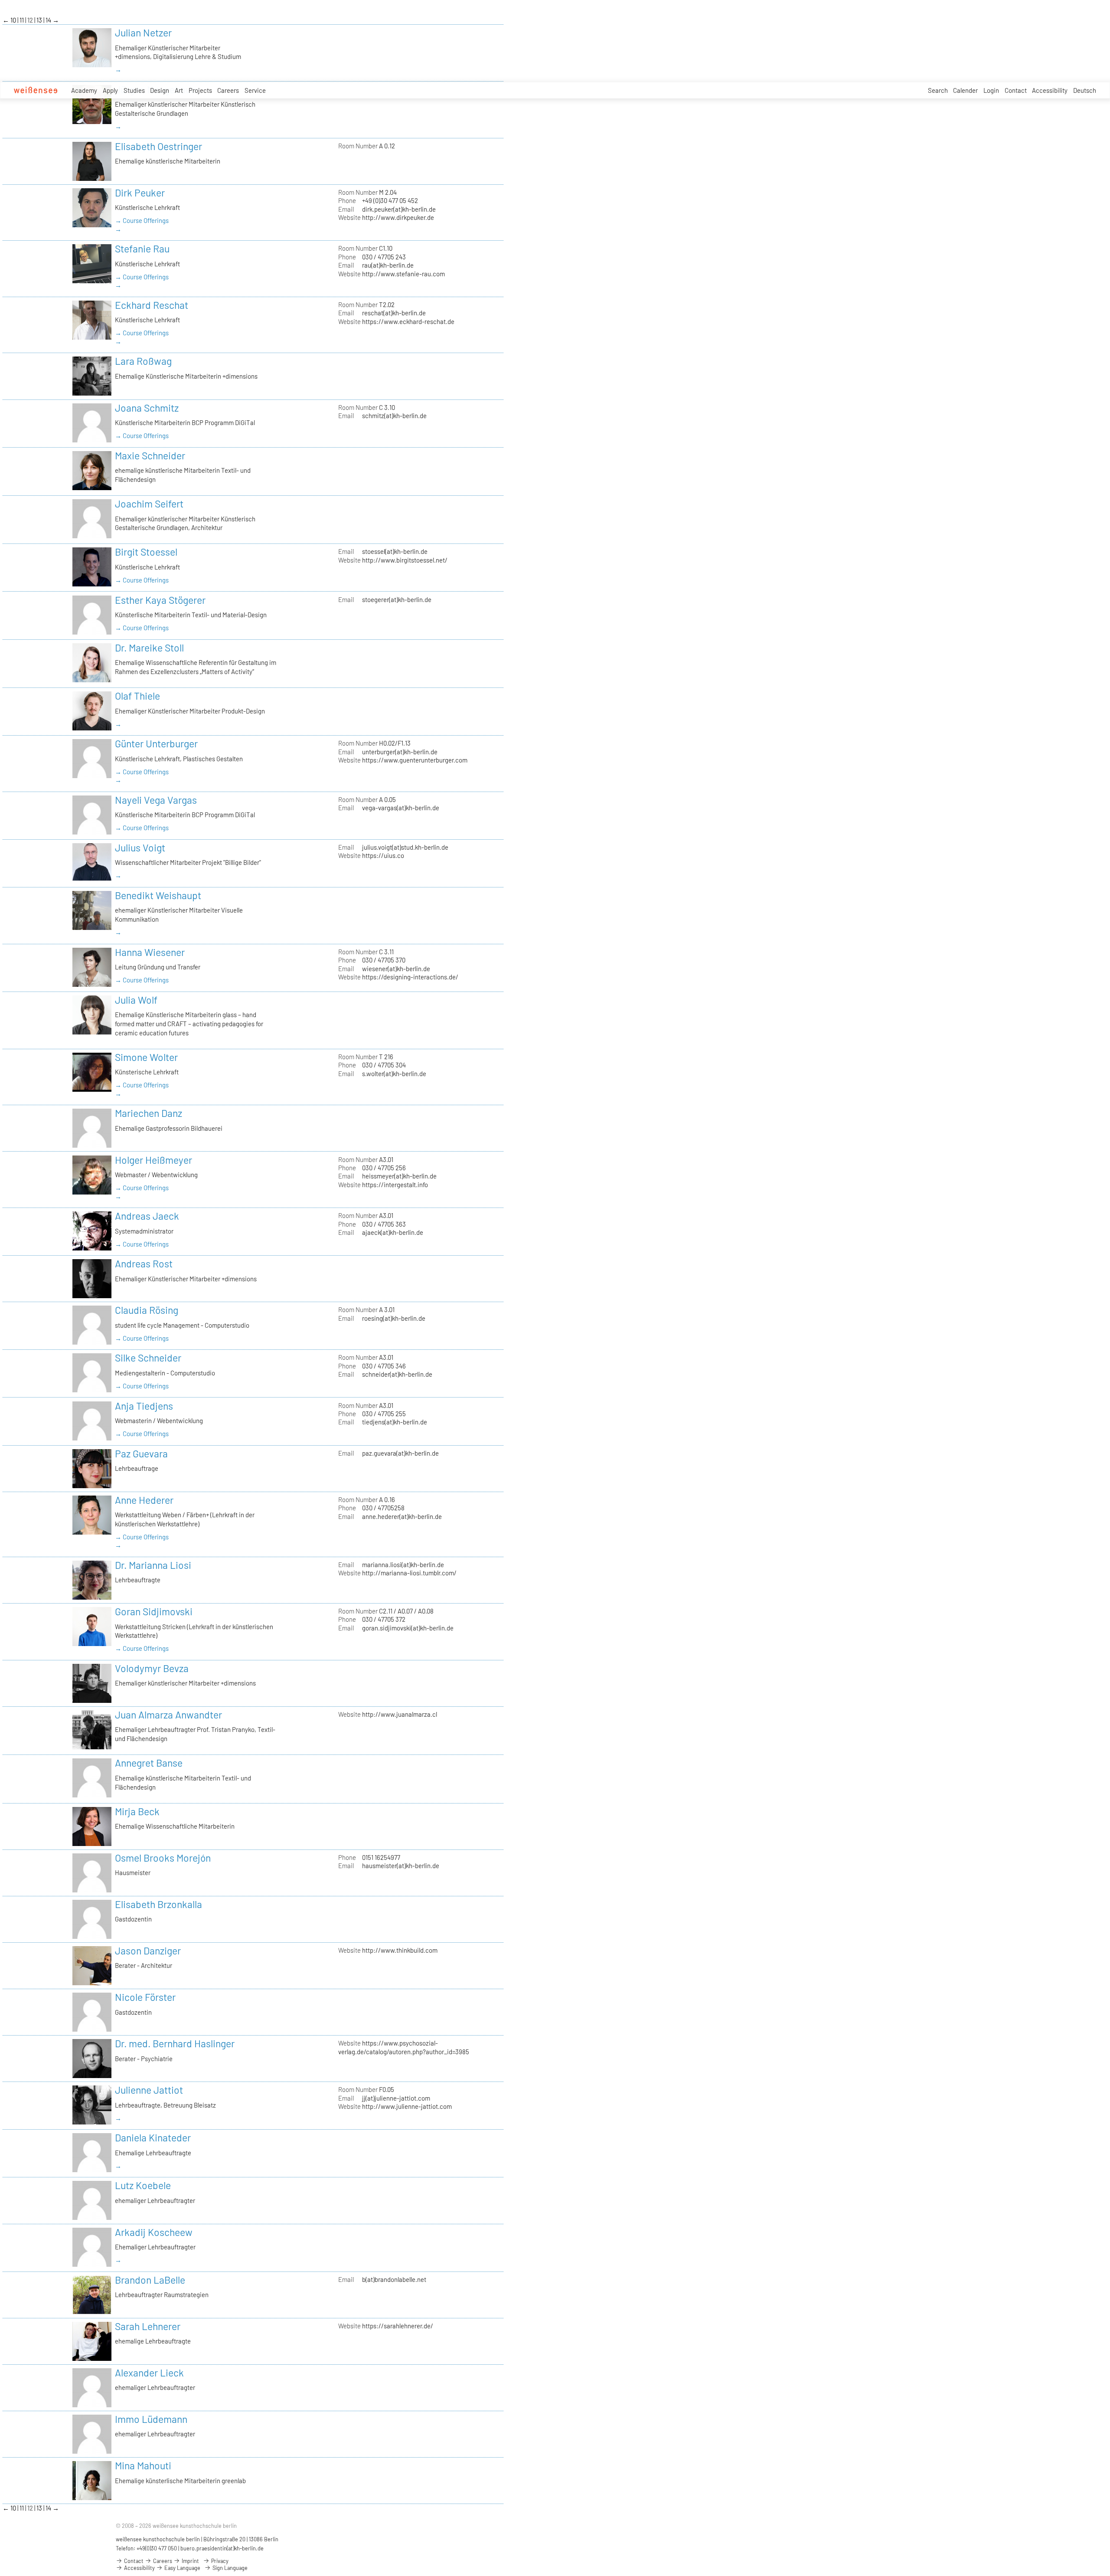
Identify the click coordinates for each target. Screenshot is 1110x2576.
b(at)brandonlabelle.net (394, 2279)
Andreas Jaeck (147, 1216)
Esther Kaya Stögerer (160, 600)
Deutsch (1085, 90)
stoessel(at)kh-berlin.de (395, 551)
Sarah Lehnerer (148, 2326)
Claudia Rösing (147, 1310)
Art (179, 90)
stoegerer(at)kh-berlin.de (397, 599)
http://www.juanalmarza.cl (400, 1714)
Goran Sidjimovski (154, 1611)
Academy (84, 90)
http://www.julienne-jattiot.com (407, 2106)
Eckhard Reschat (152, 305)
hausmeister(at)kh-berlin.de (401, 1866)
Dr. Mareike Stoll (149, 648)
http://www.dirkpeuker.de (398, 217)
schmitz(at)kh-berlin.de (394, 416)
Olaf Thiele (137, 696)
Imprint (190, 2561)
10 (14, 20)
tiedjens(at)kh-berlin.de (395, 1422)
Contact (1016, 90)
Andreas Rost (144, 1263)
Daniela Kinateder (153, 2137)
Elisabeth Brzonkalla (158, 1904)
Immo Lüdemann (151, 2419)
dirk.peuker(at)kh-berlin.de (399, 209)
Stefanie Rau (142, 249)
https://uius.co (383, 855)
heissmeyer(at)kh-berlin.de (399, 1176)
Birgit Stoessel (146, 552)
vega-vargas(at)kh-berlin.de (401, 808)
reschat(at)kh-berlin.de (394, 313)
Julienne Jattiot (149, 2090)
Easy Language (182, 2568)
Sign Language (229, 2568)
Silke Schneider (148, 1358)
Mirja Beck (137, 1811)
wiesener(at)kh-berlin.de (396, 969)
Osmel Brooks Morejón (163, 1858)
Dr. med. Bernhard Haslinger (175, 2043)
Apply (110, 90)
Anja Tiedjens (144, 1406)
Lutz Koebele (143, 2185)
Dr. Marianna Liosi (153, 1565)
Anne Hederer (144, 1500)
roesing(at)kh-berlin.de (394, 1318)
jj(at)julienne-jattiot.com (396, 2098)
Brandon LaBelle (150, 2280)
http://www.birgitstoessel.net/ (405, 560)
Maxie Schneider (150, 455)
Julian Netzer (143, 33)
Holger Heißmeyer (153, 1160)
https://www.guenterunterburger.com (415, 760)
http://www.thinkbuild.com (400, 1950)
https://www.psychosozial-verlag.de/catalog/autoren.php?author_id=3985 (404, 2047)
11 (22, 20)
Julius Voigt (140, 848)
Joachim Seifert (149, 504)
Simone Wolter (146, 1057)
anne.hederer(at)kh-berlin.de (402, 1516)
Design (160, 90)
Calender (965, 90)
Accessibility (1050, 90)
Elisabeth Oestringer (158, 146)
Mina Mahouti (143, 2465)
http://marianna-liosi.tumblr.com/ (409, 1573)
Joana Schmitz (147, 408)
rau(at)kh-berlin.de (388, 265)
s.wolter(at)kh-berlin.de (394, 1074)
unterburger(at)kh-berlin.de (400, 752)
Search (938, 90)
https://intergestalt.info (395, 1185)
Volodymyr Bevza (152, 1668)
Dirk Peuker (140, 193)
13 (40, 20)
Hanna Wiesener (150, 952)
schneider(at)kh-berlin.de (397, 1374)
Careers (228, 90)
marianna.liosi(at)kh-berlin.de (403, 1565)
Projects (200, 90)
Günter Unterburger (156, 743)
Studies (134, 90)
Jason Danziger (148, 1951)
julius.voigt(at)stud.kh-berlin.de (405, 847)
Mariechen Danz (149, 1113)
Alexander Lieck (149, 2373)
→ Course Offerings (142, 220)
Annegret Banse (149, 1763)
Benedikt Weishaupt (158, 895)
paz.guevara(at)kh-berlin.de (400, 1453)
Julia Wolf (136, 1000)
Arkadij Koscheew (154, 2232)
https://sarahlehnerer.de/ (398, 2326)
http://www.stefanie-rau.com (403, 274)
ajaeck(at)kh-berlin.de (393, 1232)
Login (991, 90)
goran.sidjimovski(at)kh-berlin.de (408, 1628)
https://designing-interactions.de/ (410, 977)
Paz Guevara (141, 1453)
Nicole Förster (145, 1997)
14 (49, 20)
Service (255, 90)
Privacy (219, 2561)
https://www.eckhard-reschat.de (408, 321)
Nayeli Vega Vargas (156, 800)
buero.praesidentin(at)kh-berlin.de (222, 2548)
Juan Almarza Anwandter (168, 1715)
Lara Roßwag (143, 361)
